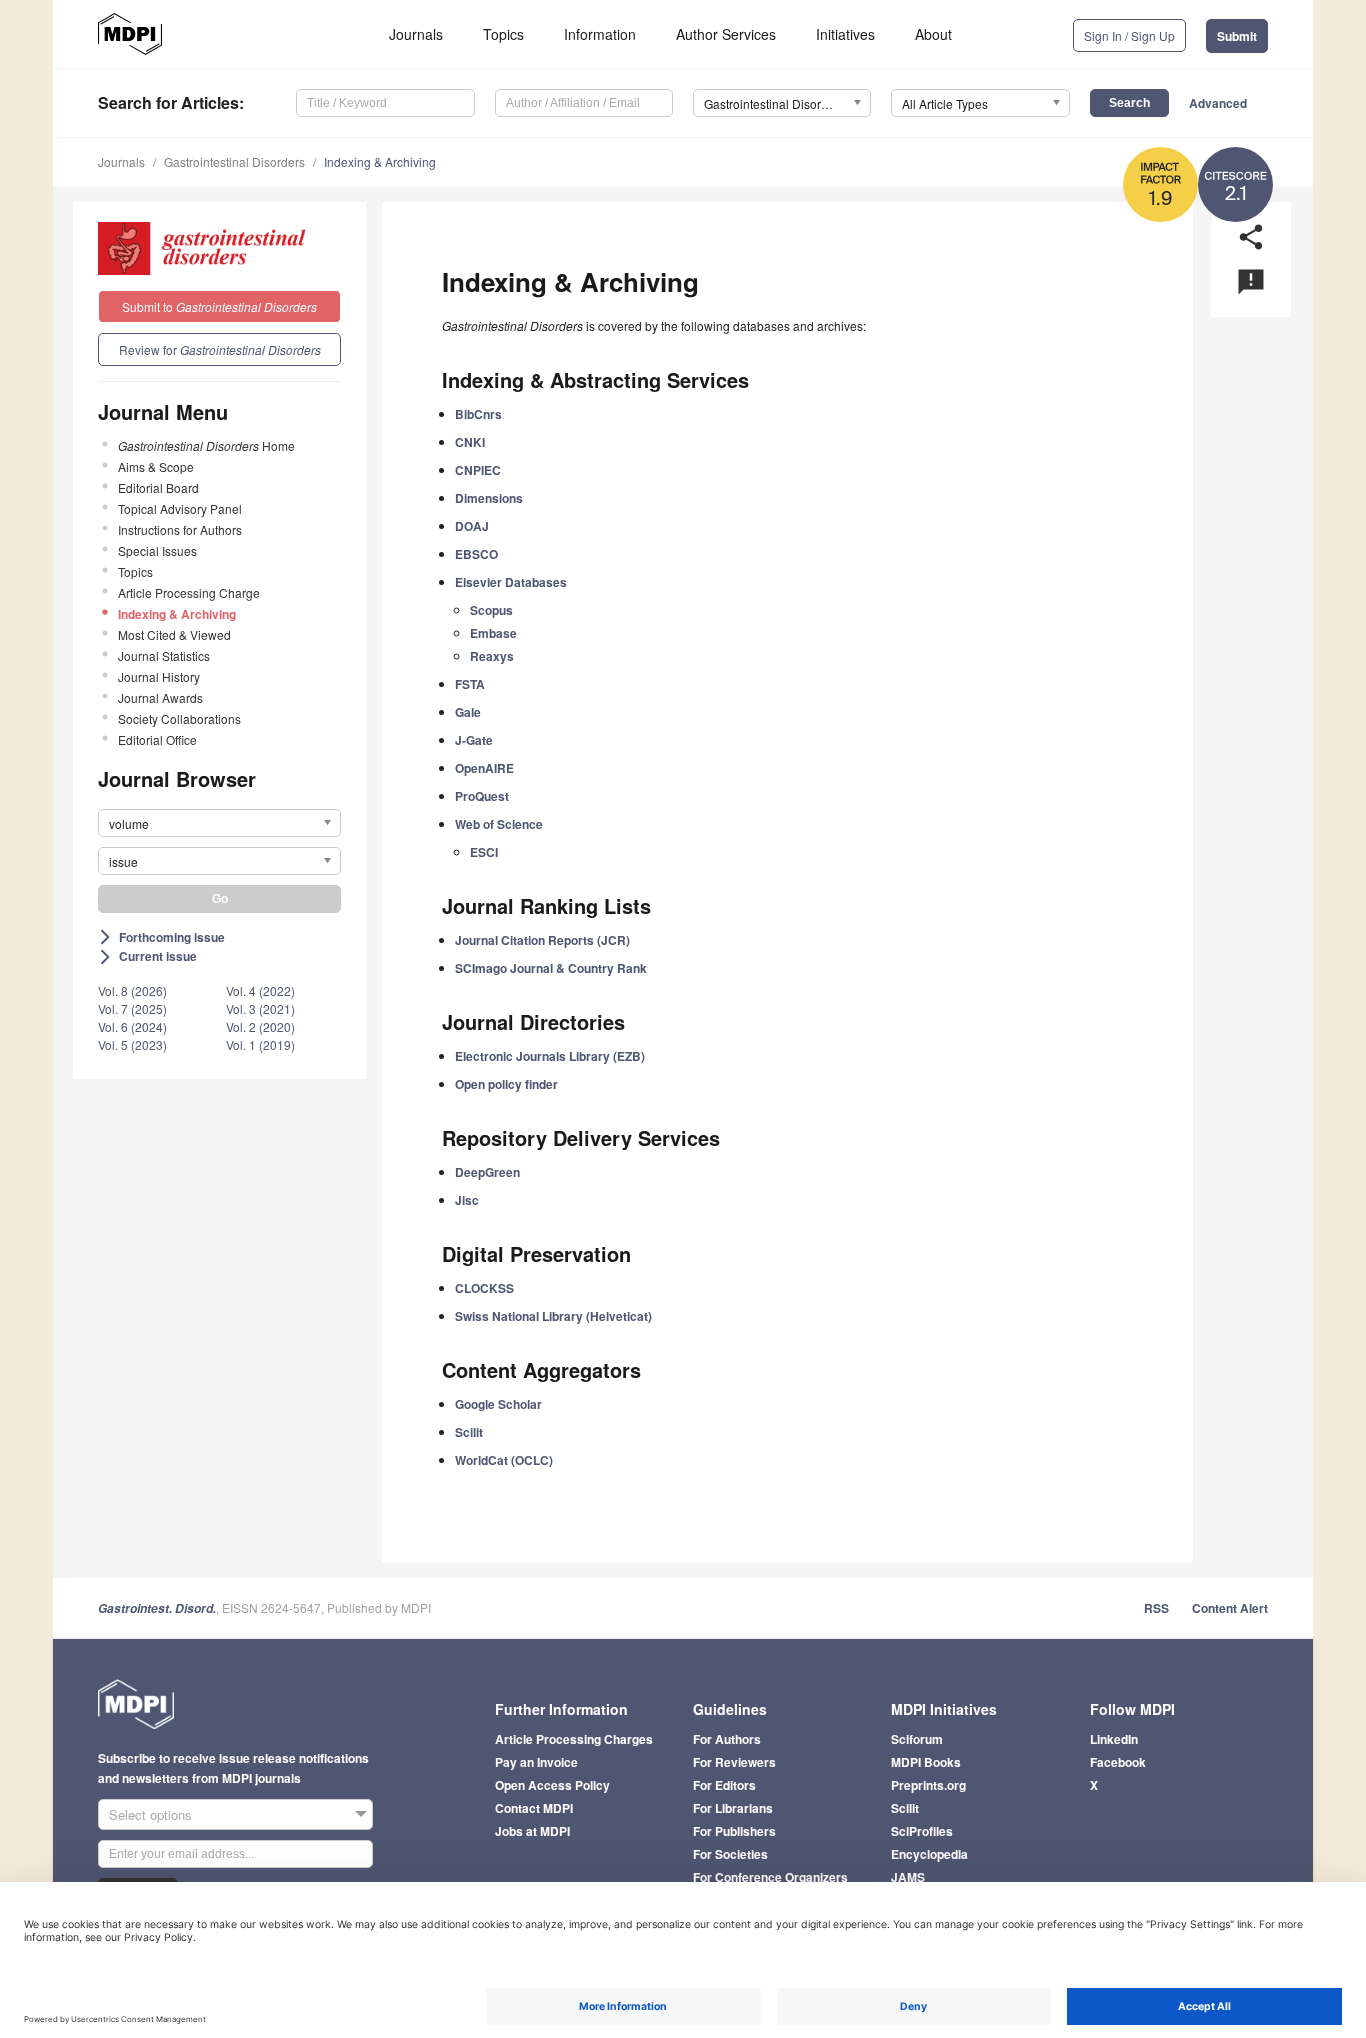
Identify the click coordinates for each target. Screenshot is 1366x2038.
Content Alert (1230, 1608)
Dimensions (489, 498)
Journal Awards (160, 697)
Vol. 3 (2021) (260, 1008)
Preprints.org (928, 1785)
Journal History (159, 676)
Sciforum (917, 1739)
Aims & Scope (156, 466)
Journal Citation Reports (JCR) (542, 940)
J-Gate (474, 740)
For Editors (724, 1785)
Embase (493, 633)
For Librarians (733, 1808)
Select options (150, 1814)
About (933, 34)
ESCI (484, 852)
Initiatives (845, 34)
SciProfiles (922, 1831)
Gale (468, 712)
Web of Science (499, 824)
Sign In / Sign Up (1129, 35)
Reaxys (492, 656)
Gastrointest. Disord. (157, 1608)
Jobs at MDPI (532, 1831)
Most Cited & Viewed (174, 634)
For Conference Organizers (770, 1877)
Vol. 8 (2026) (132, 990)
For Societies (730, 1854)
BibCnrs (478, 414)
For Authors (727, 1739)
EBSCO (476, 554)
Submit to (219, 306)
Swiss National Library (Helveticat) (553, 1316)
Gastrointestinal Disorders (234, 161)
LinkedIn (1114, 1739)
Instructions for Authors (180, 529)
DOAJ (472, 526)
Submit (1237, 36)
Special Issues (157, 550)
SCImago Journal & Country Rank (551, 968)
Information (600, 34)
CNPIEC (478, 470)
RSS (1156, 1608)
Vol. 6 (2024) (132, 1026)
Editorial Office (157, 739)
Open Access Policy (552, 1785)
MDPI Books (926, 1762)
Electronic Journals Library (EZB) (550, 1056)
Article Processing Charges (574, 1739)
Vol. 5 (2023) (132, 1044)
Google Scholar (498, 1404)
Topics (503, 34)
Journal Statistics (164, 655)
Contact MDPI (534, 1808)
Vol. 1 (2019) (260, 1044)
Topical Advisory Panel (180, 508)
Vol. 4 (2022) (260, 990)
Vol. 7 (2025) (132, 1008)
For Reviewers (734, 1762)
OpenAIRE (484, 768)
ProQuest (482, 796)
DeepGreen (487, 1172)
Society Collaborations (179, 718)
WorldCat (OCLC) (504, 1460)
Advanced (1218, 103)
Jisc (467, 1200)
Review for (220, 349)
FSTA (470, 684)
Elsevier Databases (511, 582)
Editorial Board (158, 487)
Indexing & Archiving (380, 161)
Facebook (1118, 1762)
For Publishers (734, 1831)
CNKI (470, 442)
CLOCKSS (484, 1288)
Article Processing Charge (189, 592)
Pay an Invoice (536, 1762)
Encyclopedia (929, 1854)
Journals (416, 34)
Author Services (726, 34)
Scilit (469, 1432)
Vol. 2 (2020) (260, 1026)
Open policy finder (506, 1084)
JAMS (908, 1877)
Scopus (491, 610)
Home (206, 445)
